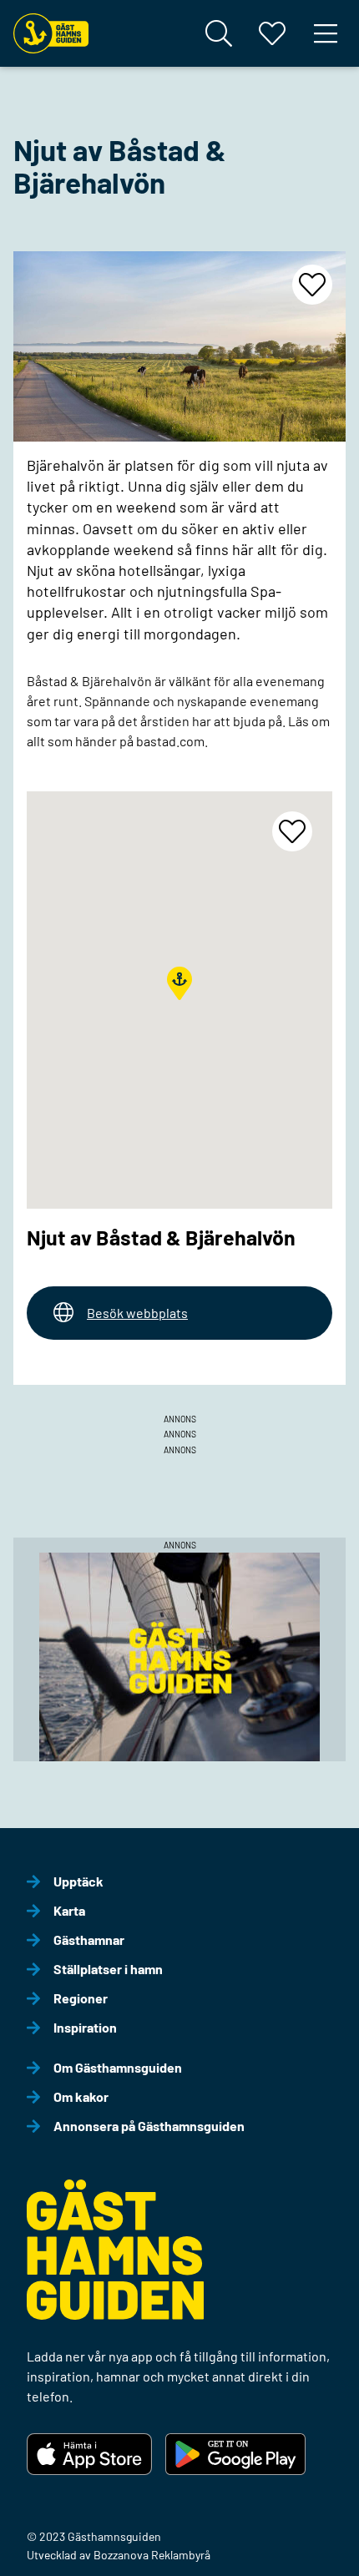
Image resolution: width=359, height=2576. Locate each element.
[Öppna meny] (326, 33)
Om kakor (81, 2096)
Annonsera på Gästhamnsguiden (149, 2126)
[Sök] (219, 33)
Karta (69, 1910)
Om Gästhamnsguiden (118, 2067)
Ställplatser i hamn (108, 1969)
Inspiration (85, 2027)
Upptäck (78, 1881)
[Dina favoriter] (272, 33)
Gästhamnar (89, 1940)
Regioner (81, 1998)
